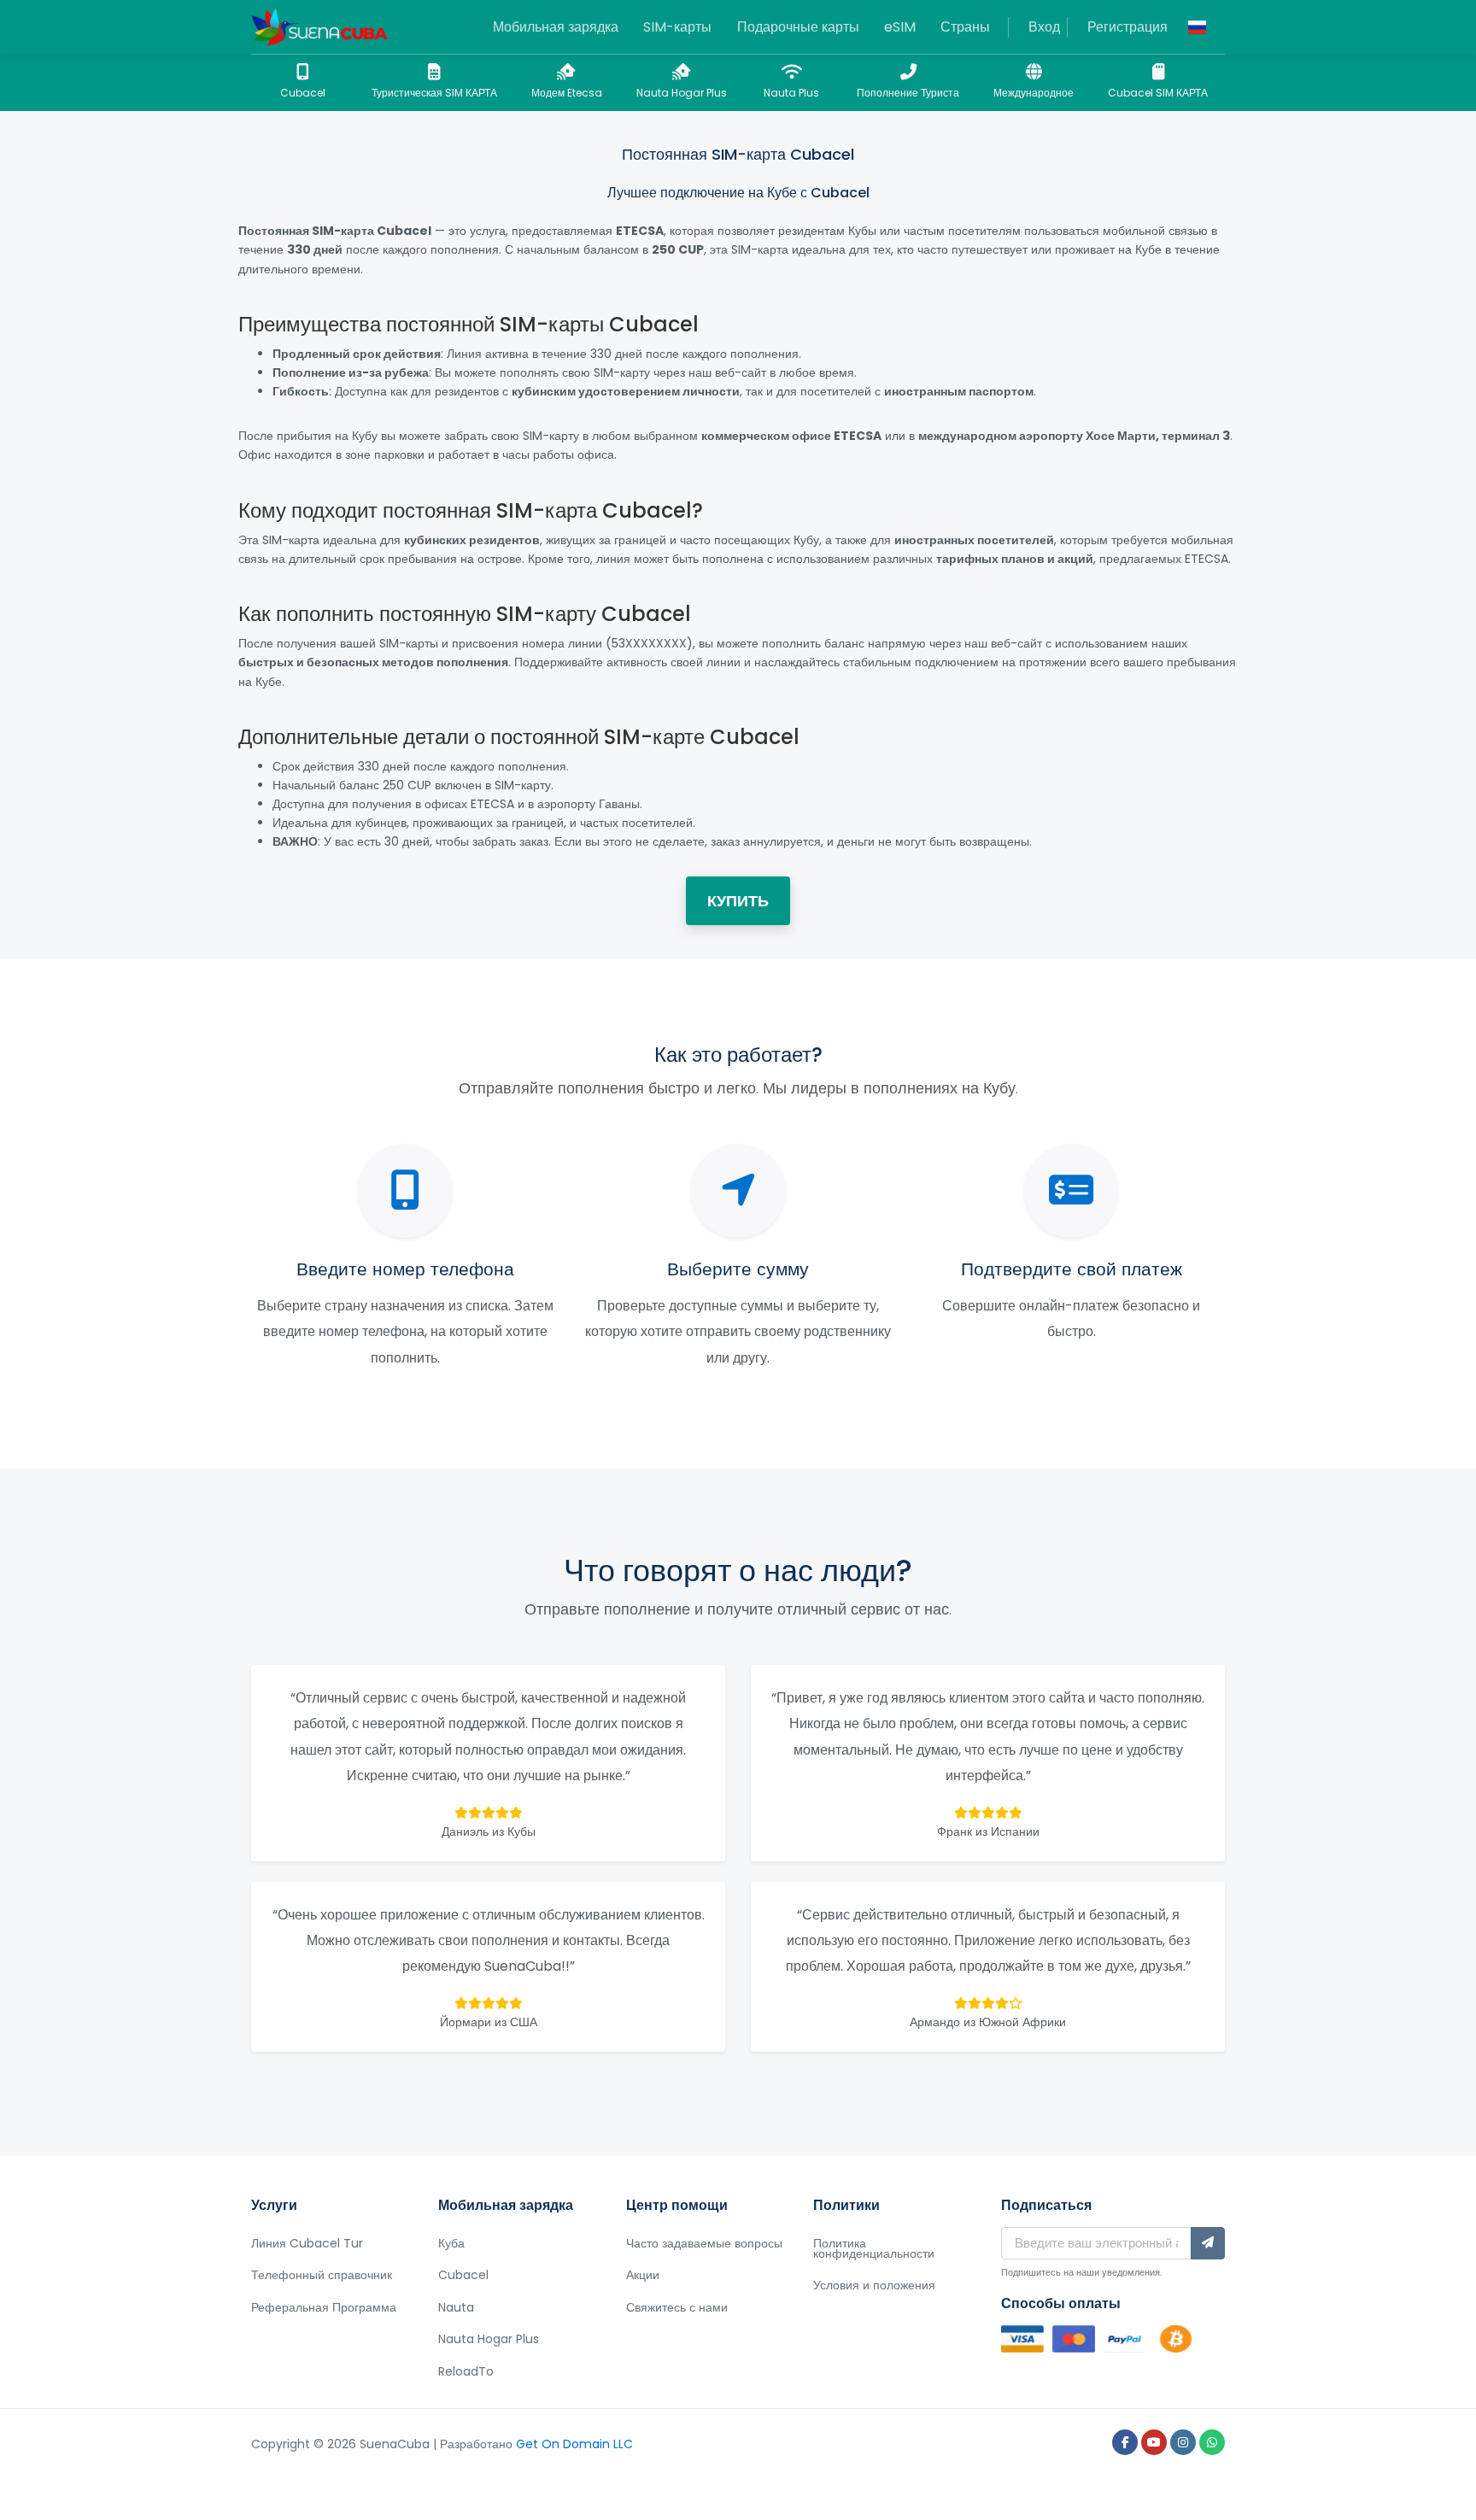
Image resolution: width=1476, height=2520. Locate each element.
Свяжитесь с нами (677, 2307)
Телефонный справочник (322, 2275)
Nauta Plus (791, 93)
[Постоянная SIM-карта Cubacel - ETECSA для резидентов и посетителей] (319, 27)
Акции (643, 2275)
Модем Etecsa (567, 93)
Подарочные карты (798, 27)
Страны (965, 27)
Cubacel (303, 93)
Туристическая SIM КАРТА (434, 93)
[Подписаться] (1208, 2243)
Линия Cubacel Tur (307, 2243)
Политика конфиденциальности (874, 2248)
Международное (1034, 93)
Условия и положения (874, 2285)
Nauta (456, 2307)
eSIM (900, 27)
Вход (1044, 27)
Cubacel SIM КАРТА (1158, 93)
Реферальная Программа (324, 2307)
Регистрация (1127, 27)
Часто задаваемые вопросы (704, 2243)
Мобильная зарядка (556, 27)
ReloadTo (466, 2371)
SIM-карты (677, 27)
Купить (738, 901)
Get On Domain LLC (574, 2444)
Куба (451, 2243)
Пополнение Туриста (908, 93)
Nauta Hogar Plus (682, 93)
